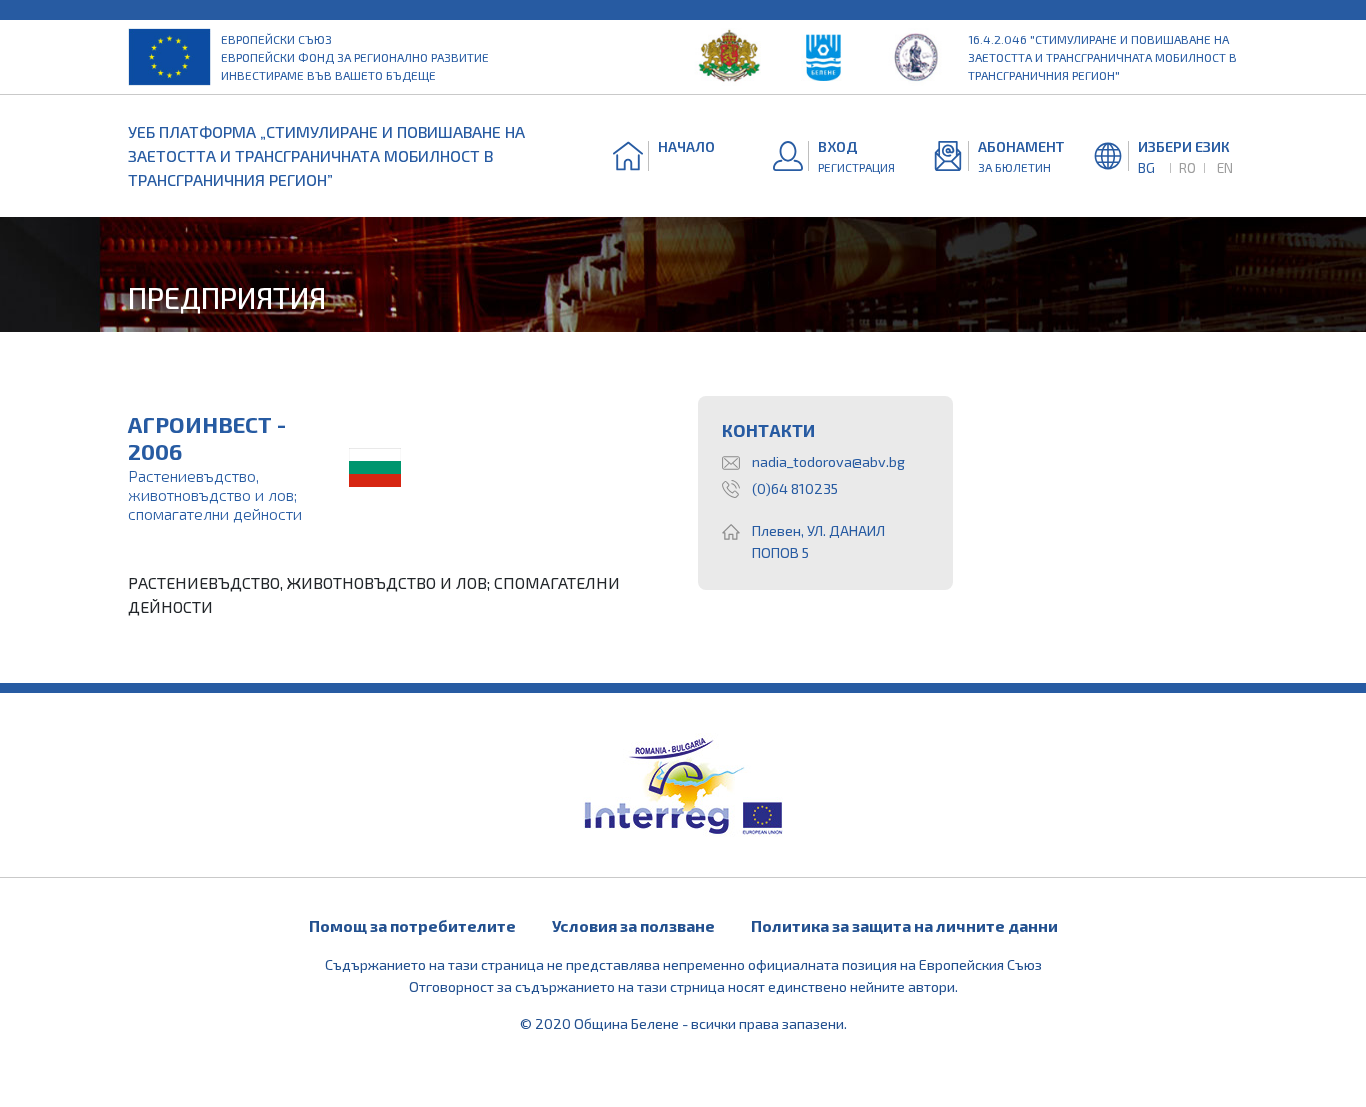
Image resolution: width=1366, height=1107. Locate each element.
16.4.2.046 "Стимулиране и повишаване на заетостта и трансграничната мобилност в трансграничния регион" (1102, 57)
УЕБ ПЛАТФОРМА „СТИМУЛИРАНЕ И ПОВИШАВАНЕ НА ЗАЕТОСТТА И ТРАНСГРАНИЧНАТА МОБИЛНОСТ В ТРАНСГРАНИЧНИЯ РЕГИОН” (326, 155)
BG (1146, 167)
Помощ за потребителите (412, 925)
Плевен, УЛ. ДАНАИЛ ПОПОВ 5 (818, 541)
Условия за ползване (633, 925)
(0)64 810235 (795, 488)
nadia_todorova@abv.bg (828, 461)
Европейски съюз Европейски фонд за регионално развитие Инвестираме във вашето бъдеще (355, 57)
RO (1187, 167)
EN (1225, 167)
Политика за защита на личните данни (904, 925)
